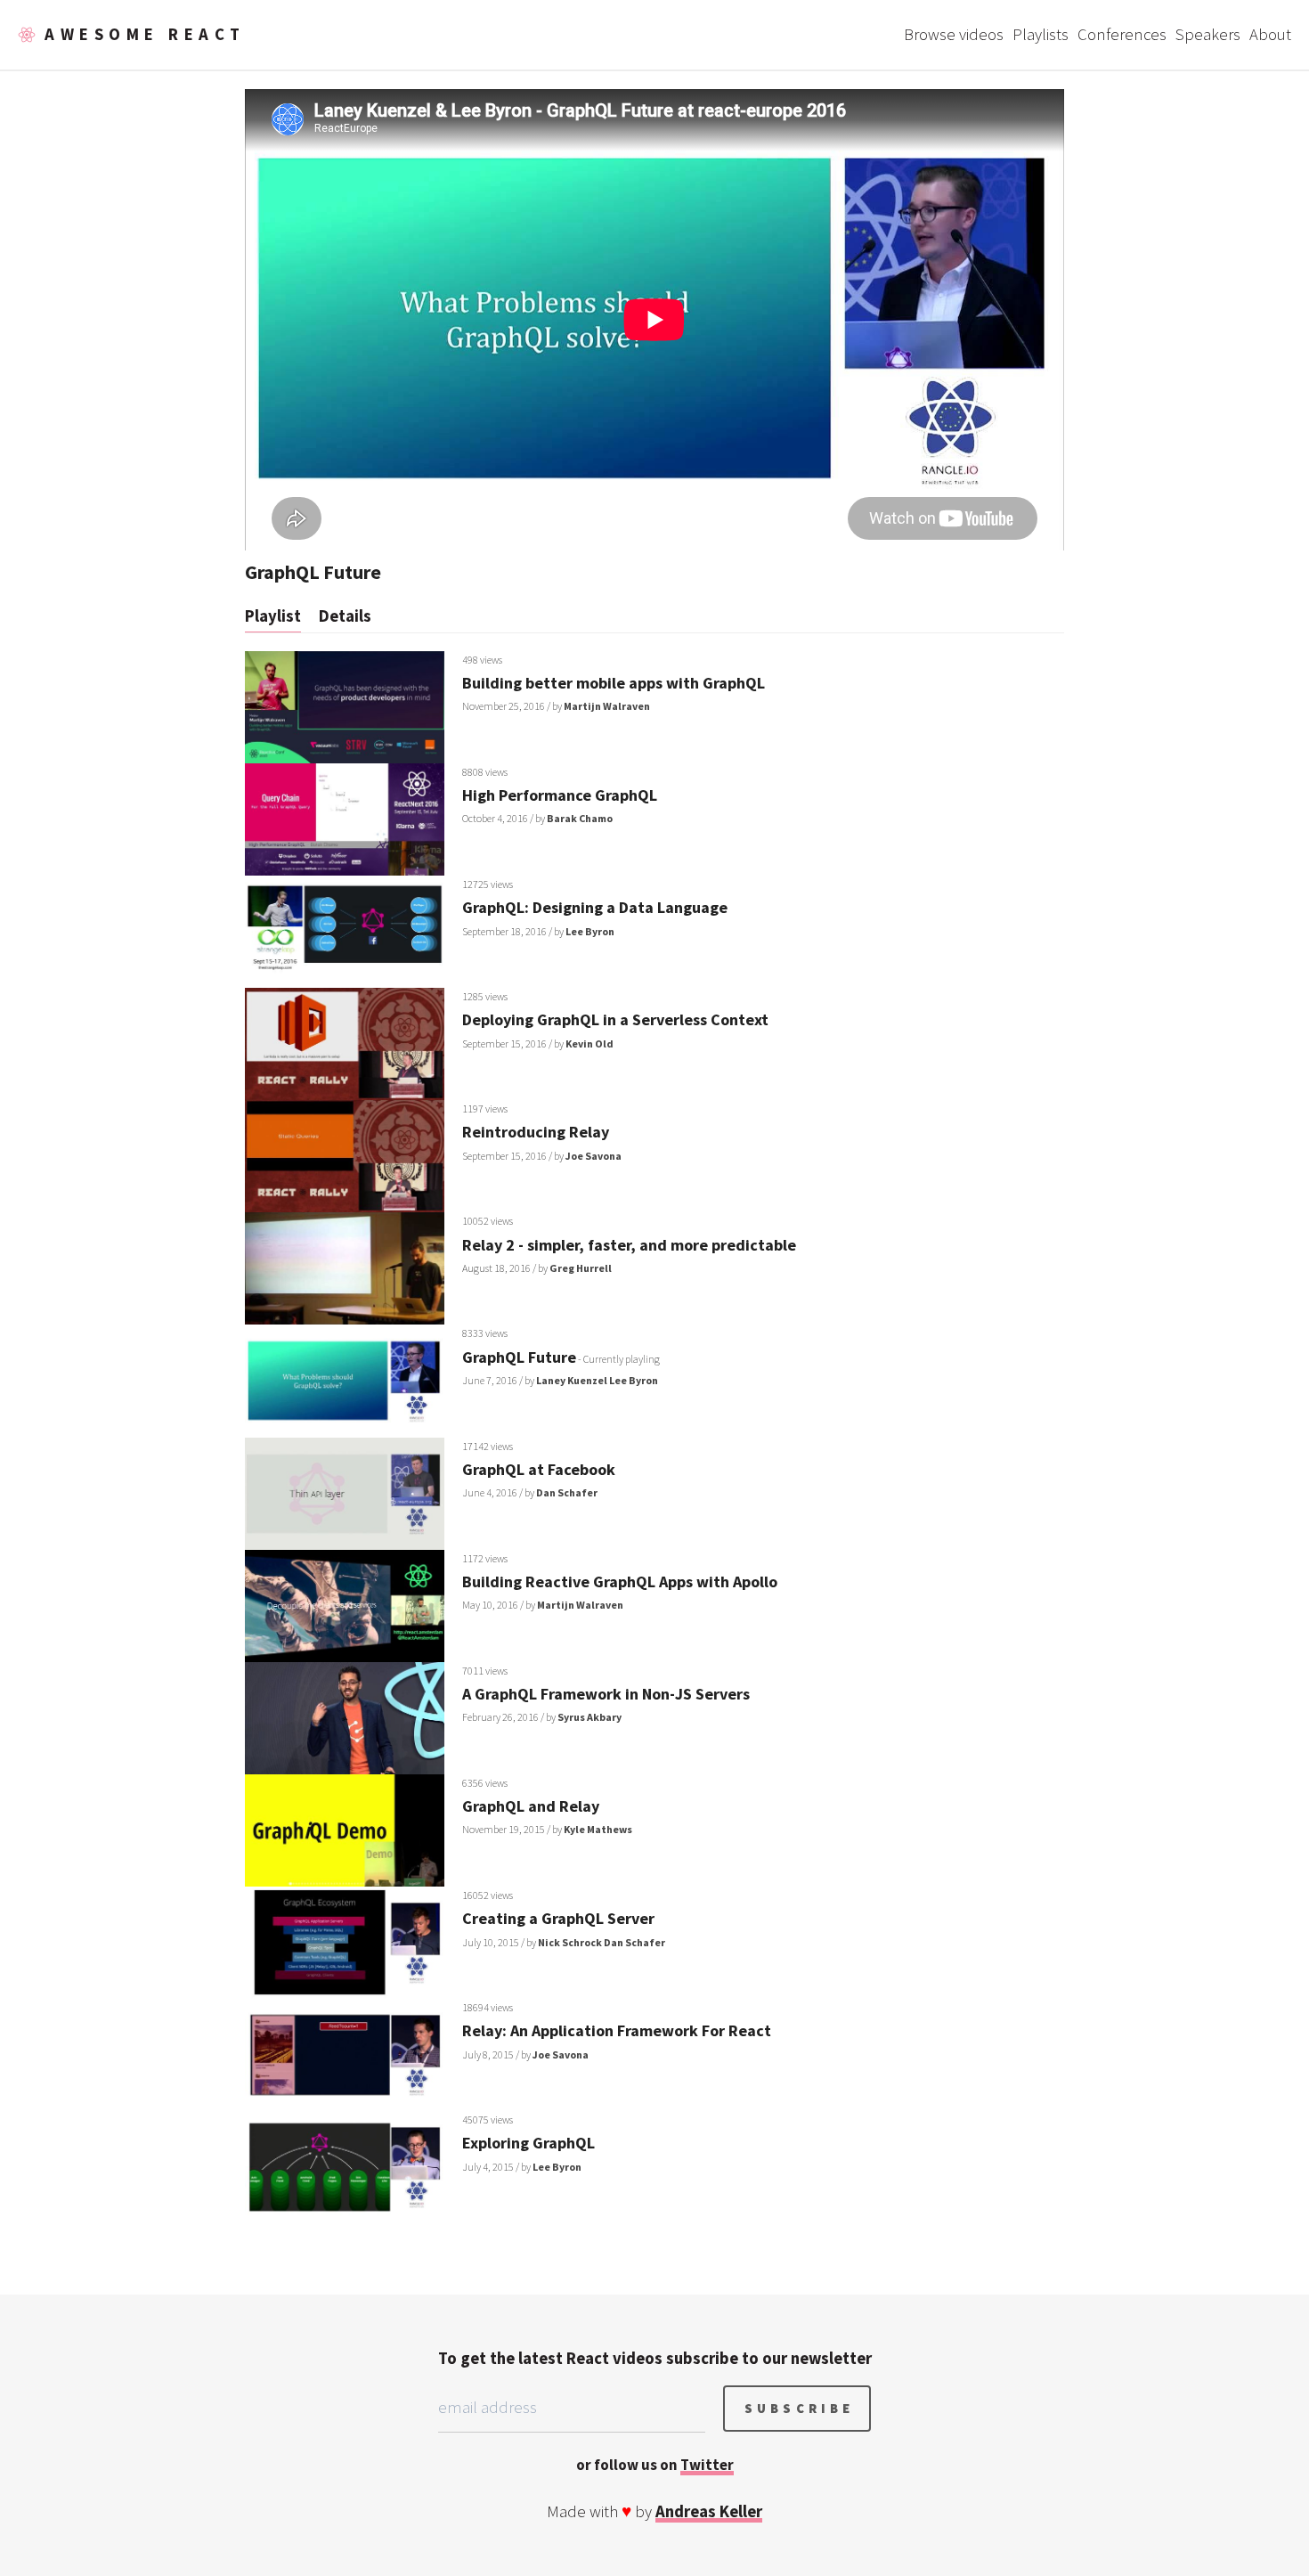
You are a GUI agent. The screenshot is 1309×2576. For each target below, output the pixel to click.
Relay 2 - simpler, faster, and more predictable (629, 1245)
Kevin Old (589, 1043)
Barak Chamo (580, 818)
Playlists (1041, 34)
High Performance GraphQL (560, 795)
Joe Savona (594, 1156)
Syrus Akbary (589, 1717)
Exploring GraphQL (528, 2143)
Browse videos (954, 34)
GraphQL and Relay (531, 1806)
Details (345, 616)
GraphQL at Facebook (539, 1469)
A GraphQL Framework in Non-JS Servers (606, 1694)
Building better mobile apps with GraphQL (614, 683)
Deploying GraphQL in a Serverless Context (615, 1019)
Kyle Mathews (598, 1829)
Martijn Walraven (607, 706)
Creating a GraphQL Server (558, 1918)
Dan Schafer (567, 1492)
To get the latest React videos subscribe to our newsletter (655, 2358)
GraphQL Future (519, 1357)
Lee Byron (590, 931)
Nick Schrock (570, 1942)
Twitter (707, 2465)
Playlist (273, 616)
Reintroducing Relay (536, 1132)
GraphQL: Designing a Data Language (595, 907)
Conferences (1122, 34)
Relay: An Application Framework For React (617, 2030)
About (1270, 34)
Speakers (1208, 34)
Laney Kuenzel (572, 1380)
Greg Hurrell (581, 1268)
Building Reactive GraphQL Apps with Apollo (620, 1581)
